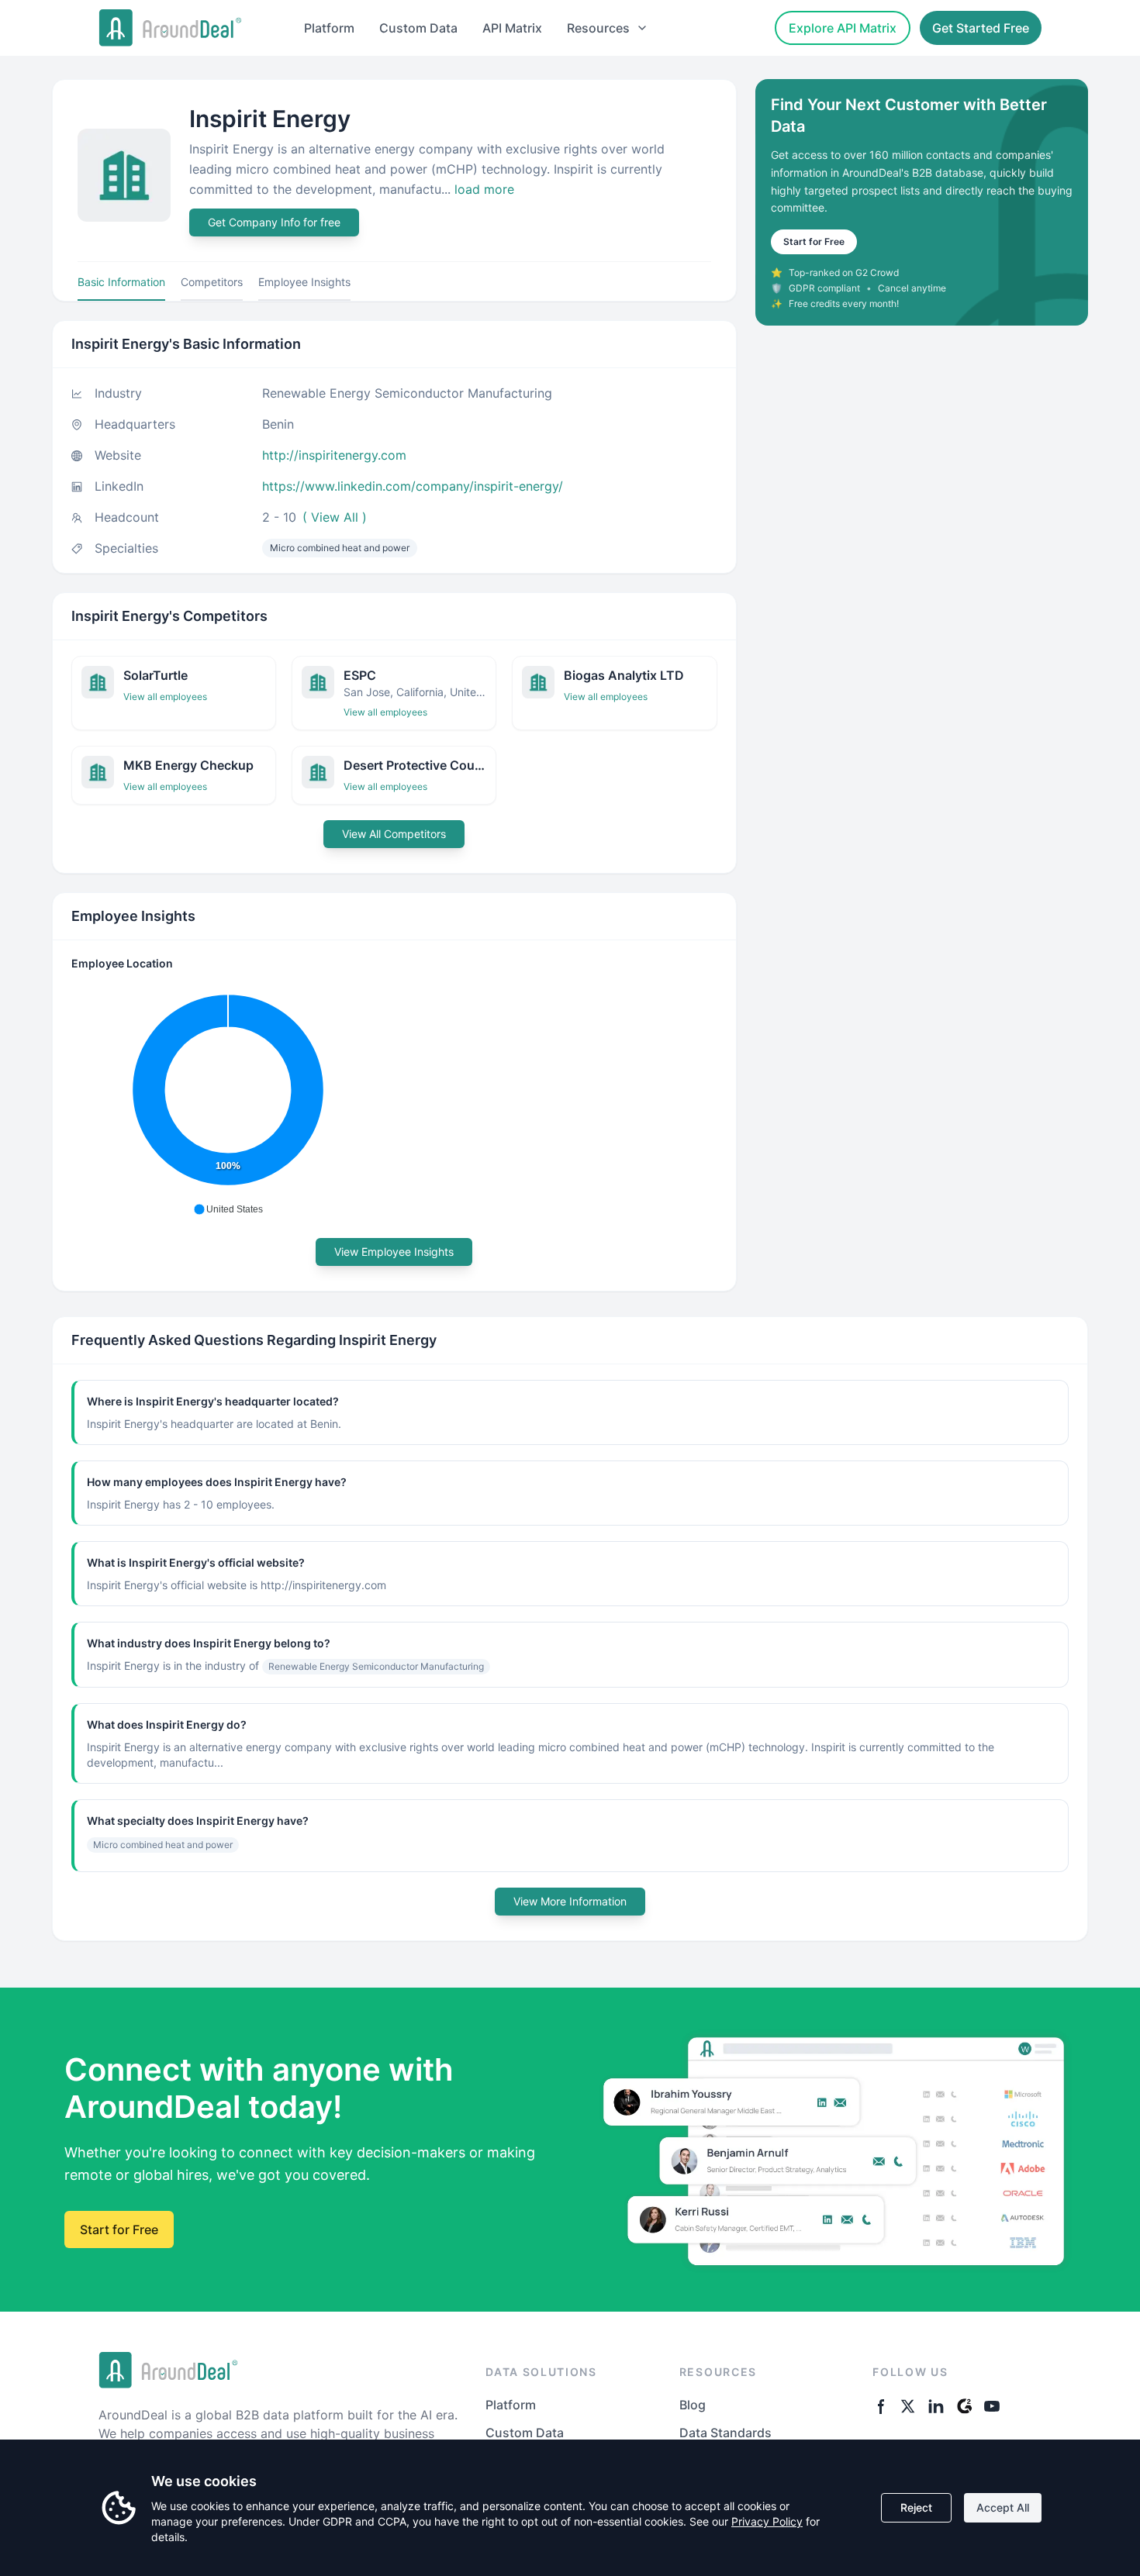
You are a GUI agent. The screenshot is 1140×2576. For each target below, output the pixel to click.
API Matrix (512, 28)
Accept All (1003, 2507)
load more (484, 189)
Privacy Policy (767, 2521)
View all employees (165, 697)
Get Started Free (981, 28)
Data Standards (725, 2433)
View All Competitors (394, 834)
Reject (916, 2507)
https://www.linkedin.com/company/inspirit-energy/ (413, 486)
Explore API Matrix (843, 28)
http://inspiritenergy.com (334, 455)
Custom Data (418, 28)
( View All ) (335, 517)
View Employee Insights (394, 1252)
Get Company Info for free (274, 222)
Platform (329, 28)
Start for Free (814, 241)
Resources (598, 28)
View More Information (570, 1901)
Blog (693, 2405)
